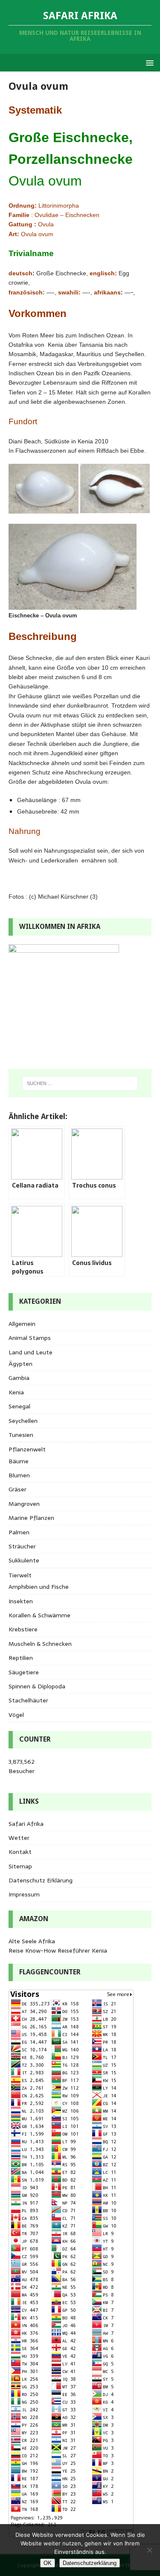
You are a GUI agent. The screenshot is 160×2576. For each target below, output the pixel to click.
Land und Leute (31, 1352)
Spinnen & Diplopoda (37, 1686)
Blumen (19, 1475)
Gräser (17, 1489)
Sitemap (20, 1866)
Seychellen (23, 1421)
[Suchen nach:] (80, 1083)
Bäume (19, 1461)
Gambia (19, 1378)
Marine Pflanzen (31, 1518)
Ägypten (20, 1364)
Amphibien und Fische (39, 1587)
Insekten (21, 1601)
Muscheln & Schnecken (40, 1644)
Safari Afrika (26, 1824)
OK (48, 2563)
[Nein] (149, 2550)
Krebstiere (23, 1629)
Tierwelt (20, 1575)
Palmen (19, 1532)
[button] (148, 62)
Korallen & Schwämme (39, 1615)
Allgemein (22, 1324)
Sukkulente (24, 1560)
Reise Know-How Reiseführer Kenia (58, 1951)
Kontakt (20, 1852)
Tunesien (21, 1435)
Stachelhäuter (28, 1700)
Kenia (16, 1392)
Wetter (19, 1838)
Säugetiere (24, 1672)
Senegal (19, 1406)
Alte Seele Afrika (32, 1941)
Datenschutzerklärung (90, 2563)
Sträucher (22, 1546)
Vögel (16, 1715)
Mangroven (24, 1504)
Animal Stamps (30, 1338)
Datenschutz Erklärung (41, 1880)
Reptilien (21, 1658)
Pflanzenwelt (27, 1449)
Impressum (24, 1894)
